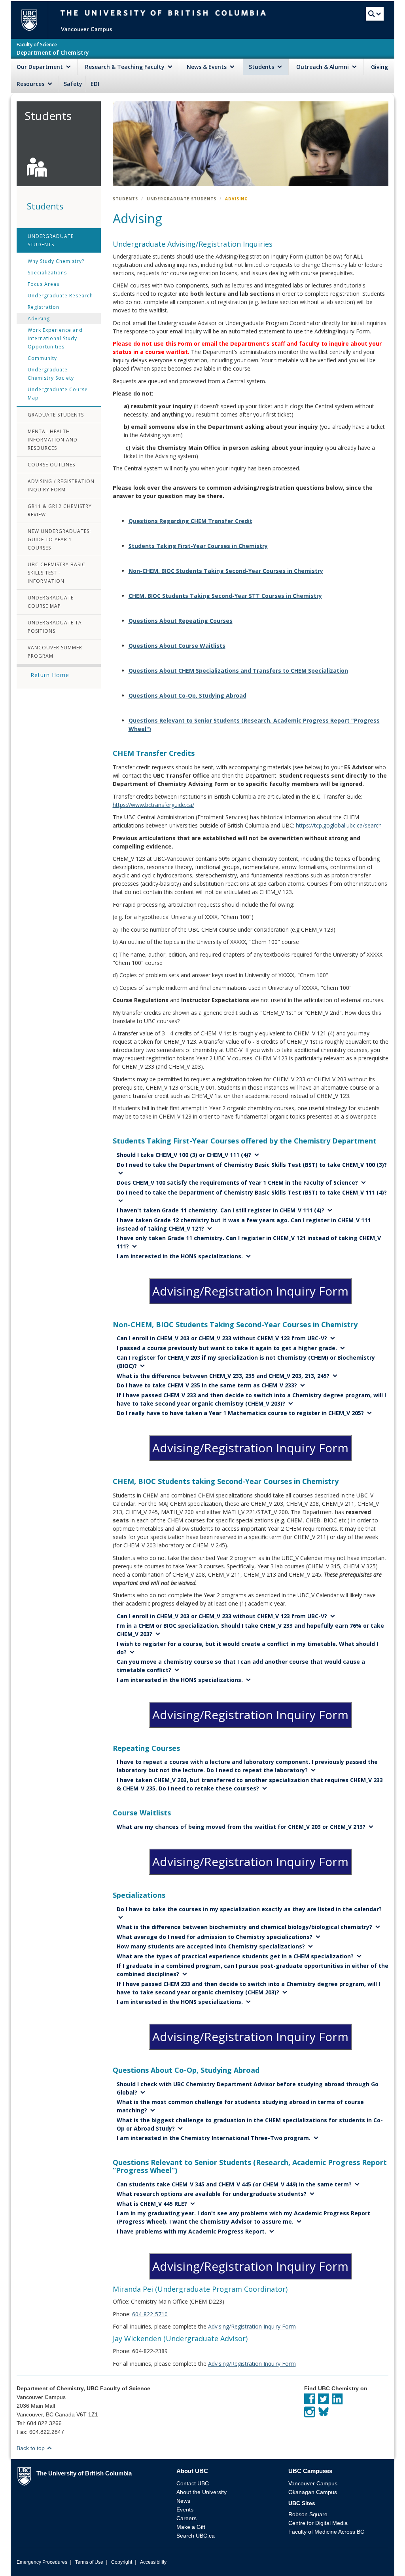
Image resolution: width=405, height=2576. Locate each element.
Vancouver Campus (313, 2483)
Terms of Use (89, 2562)
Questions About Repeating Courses (181, 621)
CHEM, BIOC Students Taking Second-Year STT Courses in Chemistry (225, 596)
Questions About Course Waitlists (177, 646)
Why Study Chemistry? (56, 261)
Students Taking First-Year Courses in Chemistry (198, 546)
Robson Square (308, 2514)
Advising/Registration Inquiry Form (250, 1291)
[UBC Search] (375, 15)
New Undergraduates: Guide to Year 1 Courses (59, 539)
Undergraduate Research (60, 296)
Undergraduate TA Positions (55, 627)
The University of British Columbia (33, 20)
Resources (31, 84)
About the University (202, 2492)
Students (262, 67)
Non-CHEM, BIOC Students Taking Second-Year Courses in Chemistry (226, 571)
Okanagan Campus (313, 2492)
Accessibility (153, 2562)
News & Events (207, 67)
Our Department (41, 67)
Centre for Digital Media (318, 2523)
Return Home (50, 675)
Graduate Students (56, 415)
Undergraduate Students (51, 240)
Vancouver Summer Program (55, 652)
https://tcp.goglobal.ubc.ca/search (339, 825)
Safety (73, 84)
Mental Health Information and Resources (53, 440)
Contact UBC (193, 2483)
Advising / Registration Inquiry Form (61, 485)
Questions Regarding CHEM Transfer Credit (190, 521)
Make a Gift (191, 2527)
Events (185, 2509)
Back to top (31, 2448)
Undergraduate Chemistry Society (51, 374)
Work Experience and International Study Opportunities (55, 338)
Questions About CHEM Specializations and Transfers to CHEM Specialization (238, 671)
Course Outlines (51, 465)
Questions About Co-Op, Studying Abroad (187, 695)
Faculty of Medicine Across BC (326, 2532)
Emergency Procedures (42, 2562)
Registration (44, 307)
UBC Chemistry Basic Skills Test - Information (57, 573)
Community (42, 358)
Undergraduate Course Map (58, 394)
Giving (379, 67)
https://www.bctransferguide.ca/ (153, 805)
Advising (39, 319)
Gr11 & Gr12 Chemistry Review (60, 510)
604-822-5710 (150, 2314)
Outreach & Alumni (323, 67)
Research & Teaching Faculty (126, 67)
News (183, 2501)
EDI (95, 84)
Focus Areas (44, 284)
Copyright (122, 2562)
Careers (186, 2518)
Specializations (47, 273)
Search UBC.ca (196, 2536)
